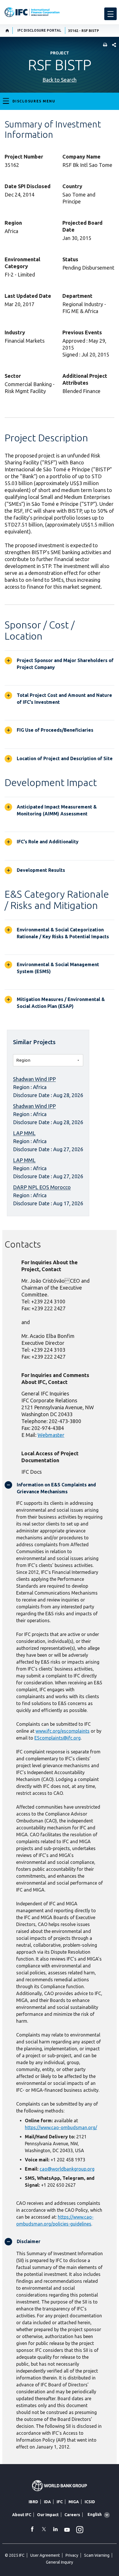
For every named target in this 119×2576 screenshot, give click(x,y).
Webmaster (51, 1435)
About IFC (22, 2515)
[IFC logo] (32, 12)
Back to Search (59, 80)
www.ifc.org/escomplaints (63, 1731)
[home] (7, 30)
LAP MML (24, 1133)
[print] (104, 45)
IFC (60, 2502)
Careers (72, 2515)
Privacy (72, 2555)
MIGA (74, 2502)
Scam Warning (97, 2555)
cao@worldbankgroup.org (67, 2169)
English (95, 2514)
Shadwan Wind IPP (34, 1079)
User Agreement (45, 2555)
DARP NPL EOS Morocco (42, 1187)
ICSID (90, 2502)
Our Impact (48, 2515)
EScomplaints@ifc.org (57, 1738)
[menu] (110, 14)
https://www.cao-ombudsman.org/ (61, 2127)
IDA (47, 2502)
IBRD (33, 2502)
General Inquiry (59, 2562)
